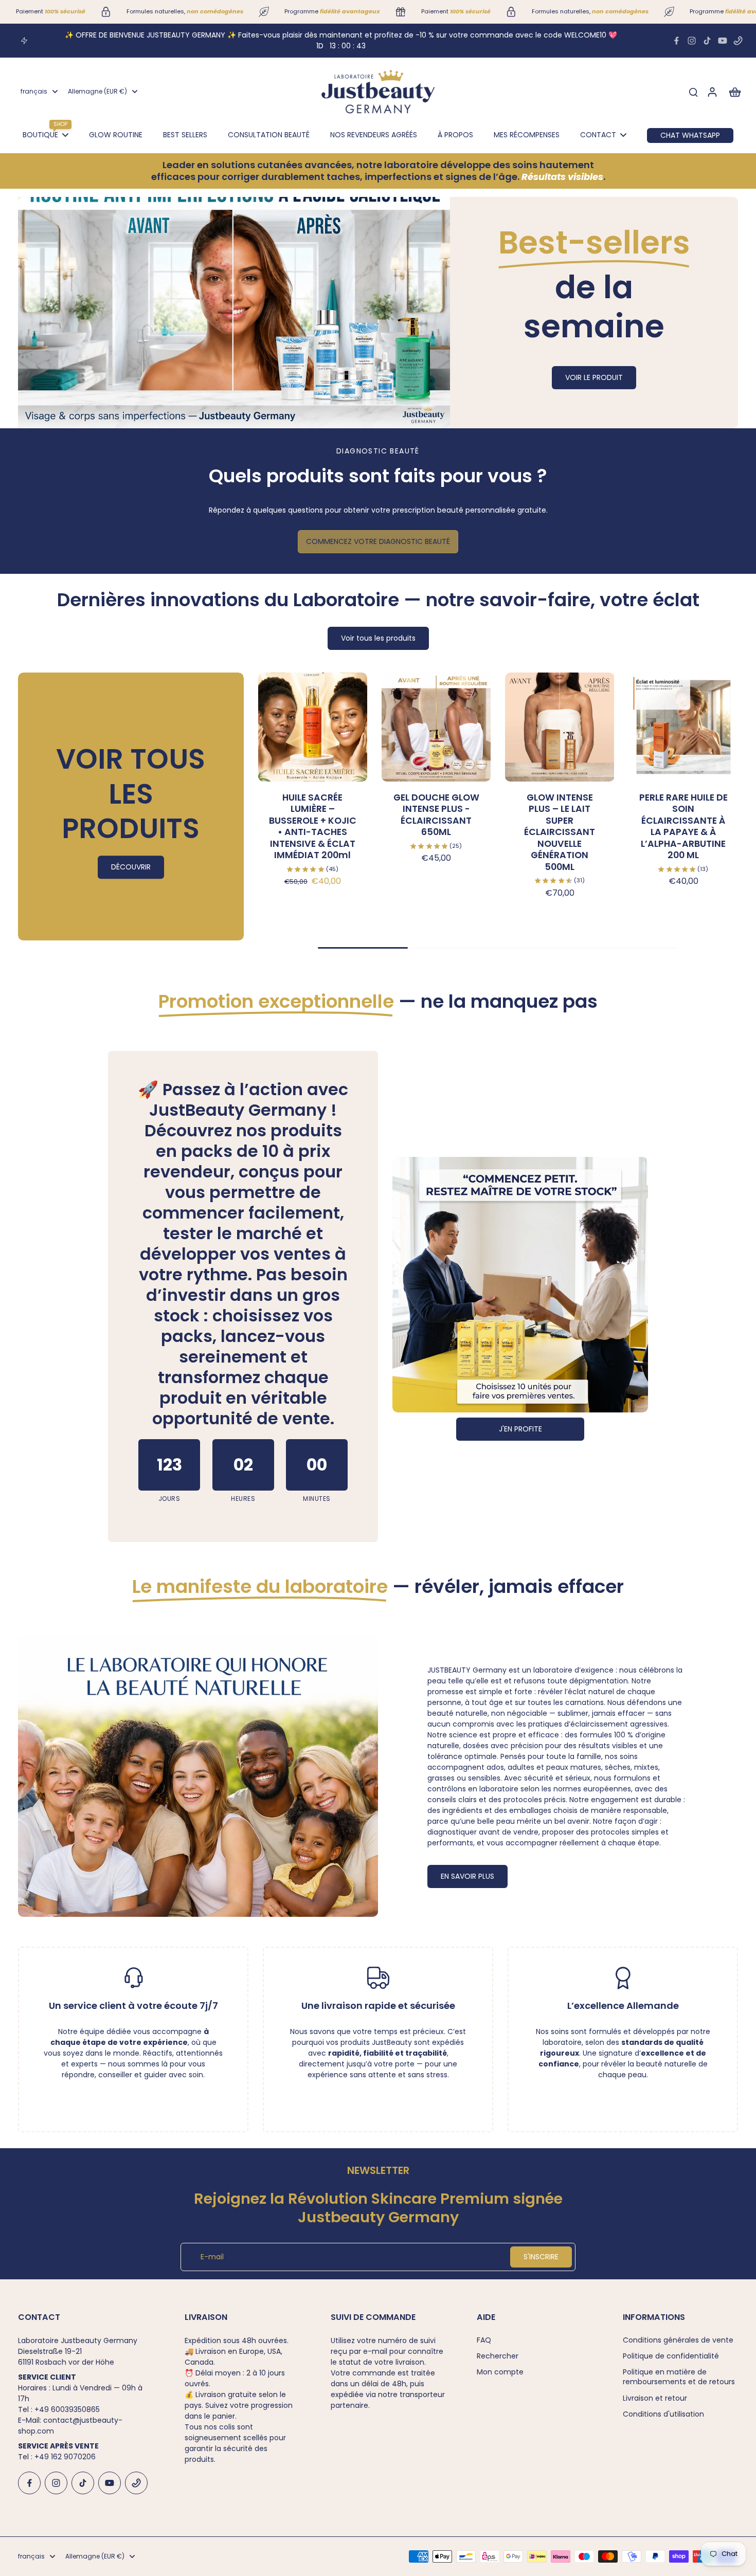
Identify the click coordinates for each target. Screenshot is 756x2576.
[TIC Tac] (707, 41)
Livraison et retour (655, 2398)
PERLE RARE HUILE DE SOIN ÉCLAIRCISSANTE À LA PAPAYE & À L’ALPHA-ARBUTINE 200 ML (683, 827)
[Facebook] (676, 41)
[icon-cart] (734, 92)
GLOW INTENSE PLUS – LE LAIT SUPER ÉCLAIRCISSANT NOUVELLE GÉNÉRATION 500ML (560, 832)
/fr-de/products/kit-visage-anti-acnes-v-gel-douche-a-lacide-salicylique (154, 202)
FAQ (484, 2340)
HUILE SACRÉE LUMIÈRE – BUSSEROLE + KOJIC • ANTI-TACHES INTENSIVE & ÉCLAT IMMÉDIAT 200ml (313, 827)
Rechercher (498, 2356)
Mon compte (500, 2372)
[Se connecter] (712, 92)
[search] (693, 92)
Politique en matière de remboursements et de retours (679, 2377)
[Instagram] (692, 41)
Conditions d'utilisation (663, 2414)
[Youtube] (723, 41)
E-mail (212, 2257)
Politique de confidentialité (671, 2356)
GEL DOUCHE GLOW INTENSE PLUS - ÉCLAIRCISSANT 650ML (436, 815)
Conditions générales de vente (678, 2340)
